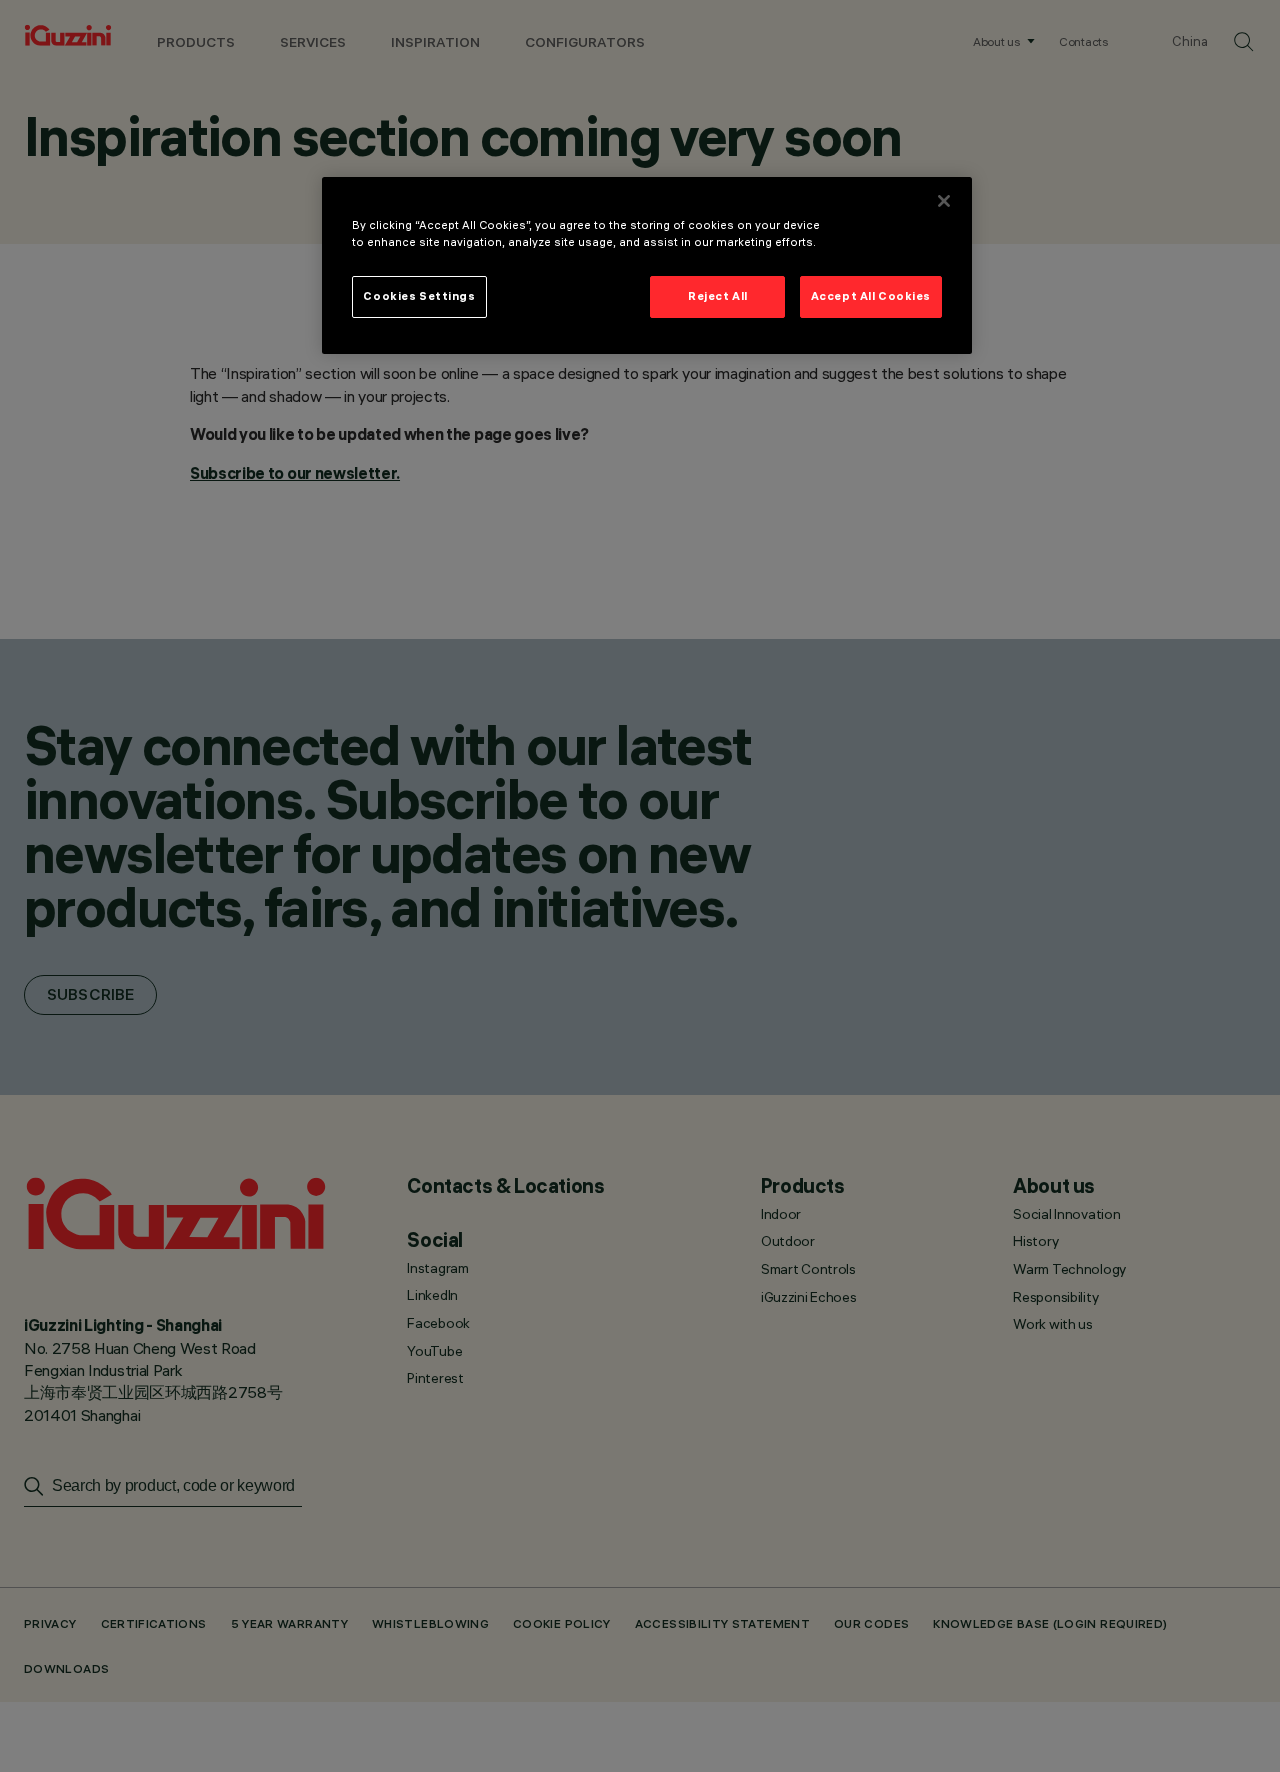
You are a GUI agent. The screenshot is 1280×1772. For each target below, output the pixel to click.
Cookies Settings (419, 296)
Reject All (718, 296)
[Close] (944, 201)
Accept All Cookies (871, 296)
